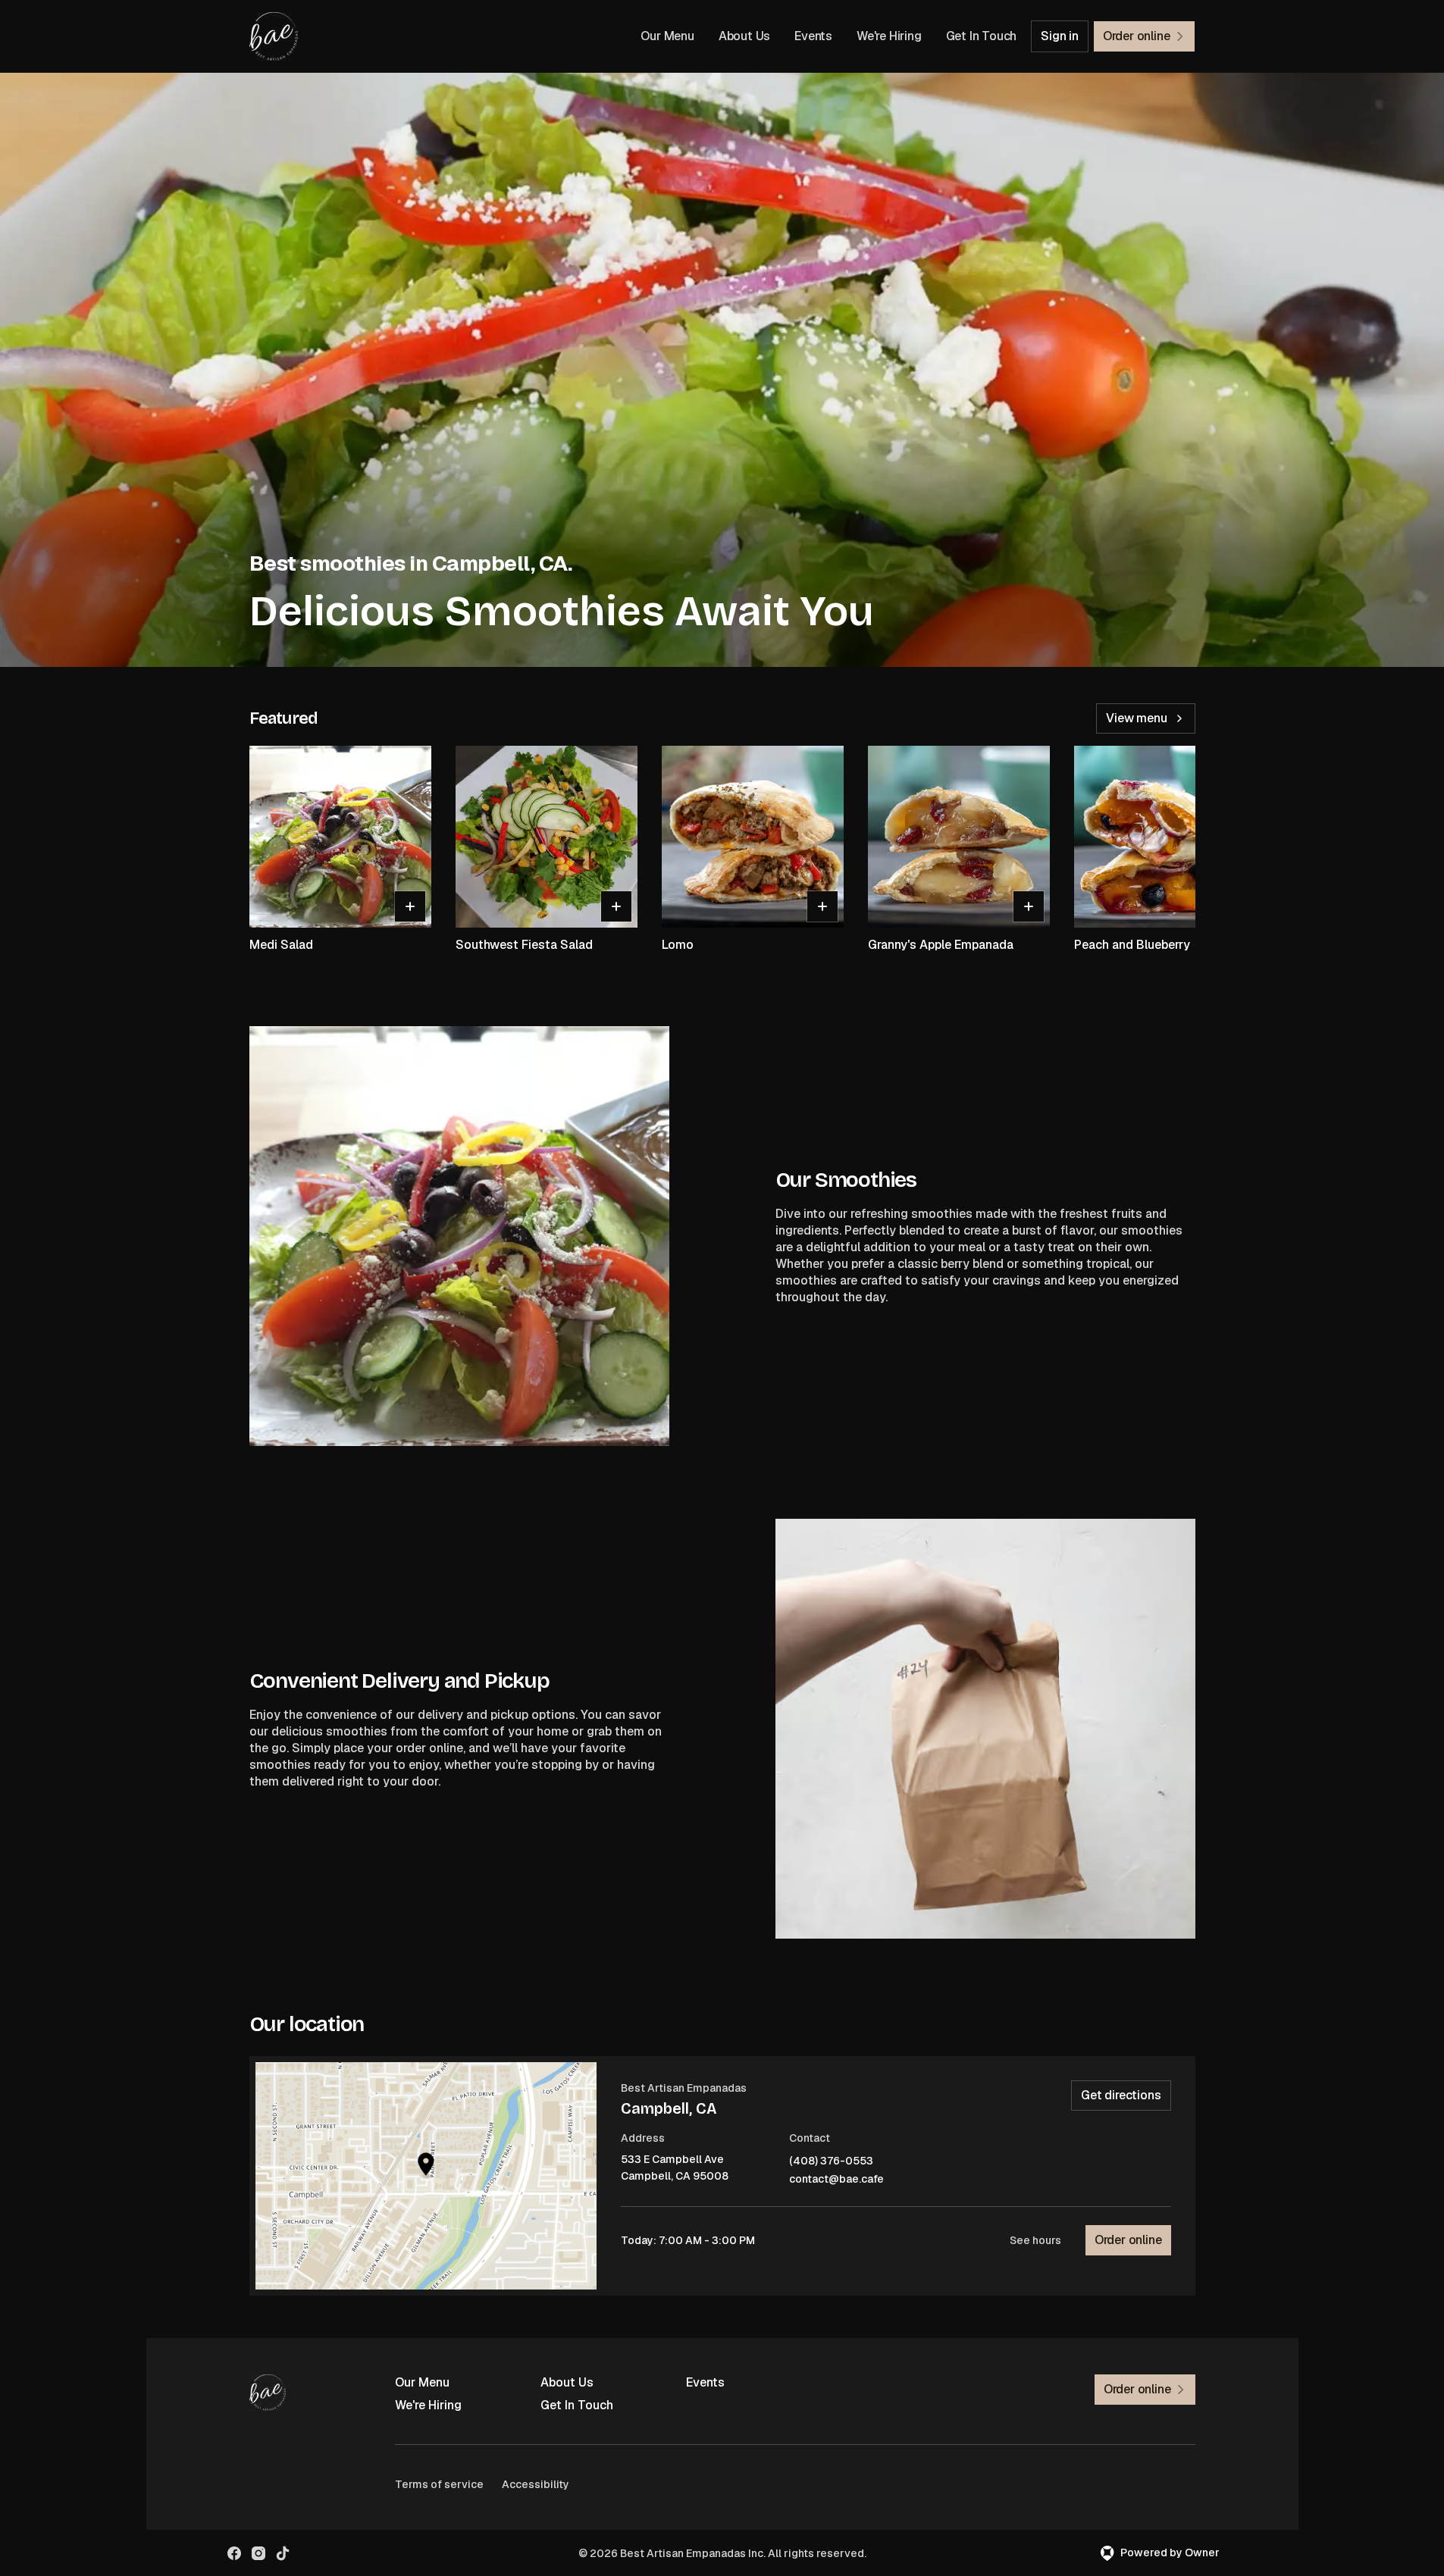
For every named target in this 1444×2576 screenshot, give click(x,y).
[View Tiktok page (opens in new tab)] (283, 2553)
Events (813, 36)
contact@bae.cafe (836, 2179)
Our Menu (667, 36)
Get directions (1121, 2095)
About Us (744, 36)
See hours (1035, 2240)
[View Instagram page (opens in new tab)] (258, 2553)
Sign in (1060, 36)
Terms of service (439, 2484)
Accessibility (536, 2484)
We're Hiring (889, 36)
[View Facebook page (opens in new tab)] (234, 2553)
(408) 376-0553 (831, 2161)
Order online (1128, 2240)
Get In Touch (982, 36)
